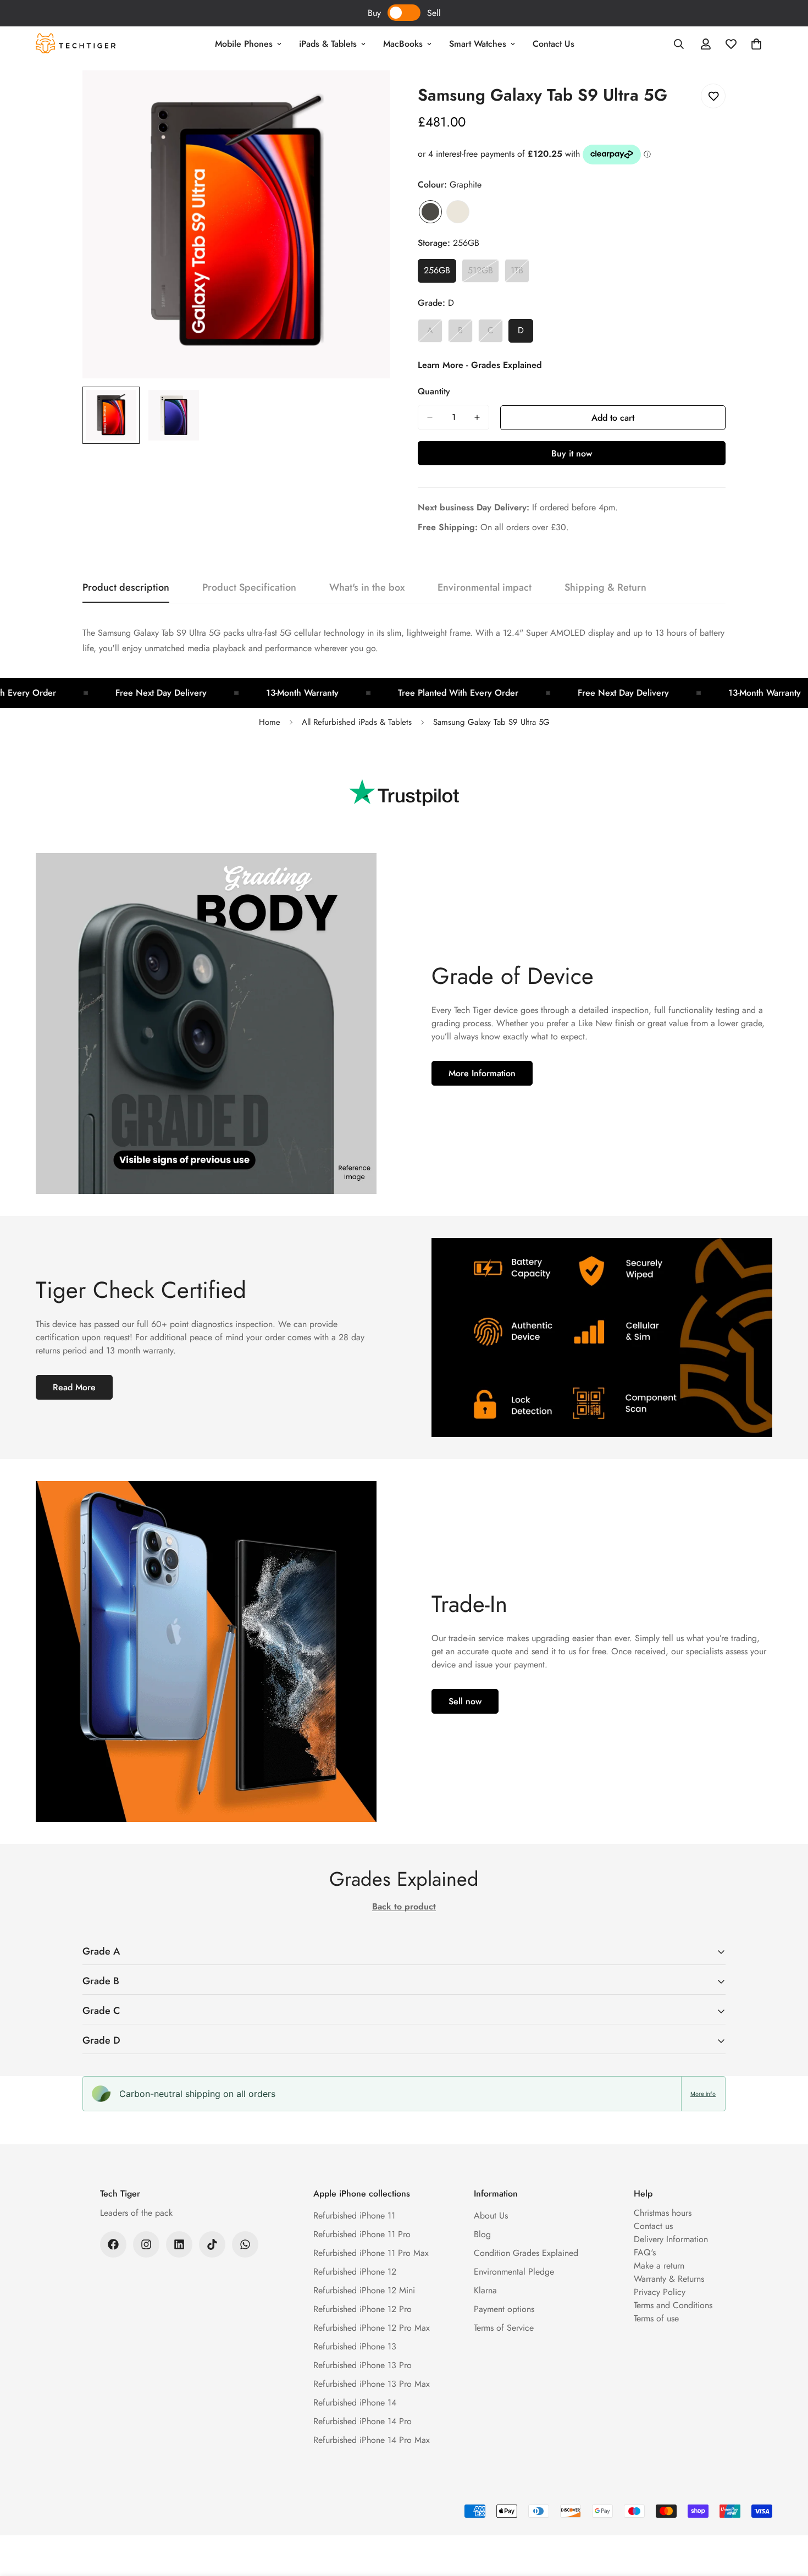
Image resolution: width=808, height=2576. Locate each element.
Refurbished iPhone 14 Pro (363, 2421)
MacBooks (403, 44)
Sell (434, 13)
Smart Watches (478, 44)
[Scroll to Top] (787, 2516)
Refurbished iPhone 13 (355, 2346)
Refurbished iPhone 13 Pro (363, 2365)
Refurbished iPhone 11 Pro (362, 2234)
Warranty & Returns (669, 2279)
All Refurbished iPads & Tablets (357, 722)
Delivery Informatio (669, 2239)
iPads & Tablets (328, 44)
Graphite (430, 212)
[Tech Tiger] (76, 44)
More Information (482, 1073)
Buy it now (572, 453)
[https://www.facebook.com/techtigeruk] (113, 2244)
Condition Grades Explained (526, 2253)
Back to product (404, 1906)
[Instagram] (146, 2244)
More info (703, 2094)
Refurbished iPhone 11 (354, 2216)
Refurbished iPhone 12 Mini (364, 2290)
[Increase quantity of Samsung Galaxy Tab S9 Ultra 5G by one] (477, 417)
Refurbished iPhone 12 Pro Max (372, 2328)
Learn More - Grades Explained (480, 365)
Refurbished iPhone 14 (355, 2402)
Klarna (485, 2290)
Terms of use (656, 2318)
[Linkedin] (179, 2244)
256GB (440, 273)
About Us (491, 2216)
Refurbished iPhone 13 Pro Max (372, 2384)
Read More (74, 1387)
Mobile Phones (244, 44)
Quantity (434, 391)
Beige (458, 212)
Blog (482, 2234)
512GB (483, 273)
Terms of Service (504, 2328)
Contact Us (554, 44)
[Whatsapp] (245, 2244)
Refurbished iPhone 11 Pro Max (371, 2253)
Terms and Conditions (673, 2305)
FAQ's (645, 2252)
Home (270, 722)
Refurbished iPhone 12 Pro (363, 2309)
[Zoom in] (367, 94)
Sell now (465, 1701)
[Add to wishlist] (713, 96)
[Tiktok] (212, 2244)
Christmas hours (663, 2213)
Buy (374, 13)
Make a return (659, 2266)
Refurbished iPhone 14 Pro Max (372, 2440)
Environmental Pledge (514, 2272)
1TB (520, 273)
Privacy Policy (660, 2292)
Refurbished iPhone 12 (355, 2272)
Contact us (653, 2226)
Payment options (504, 2309)
